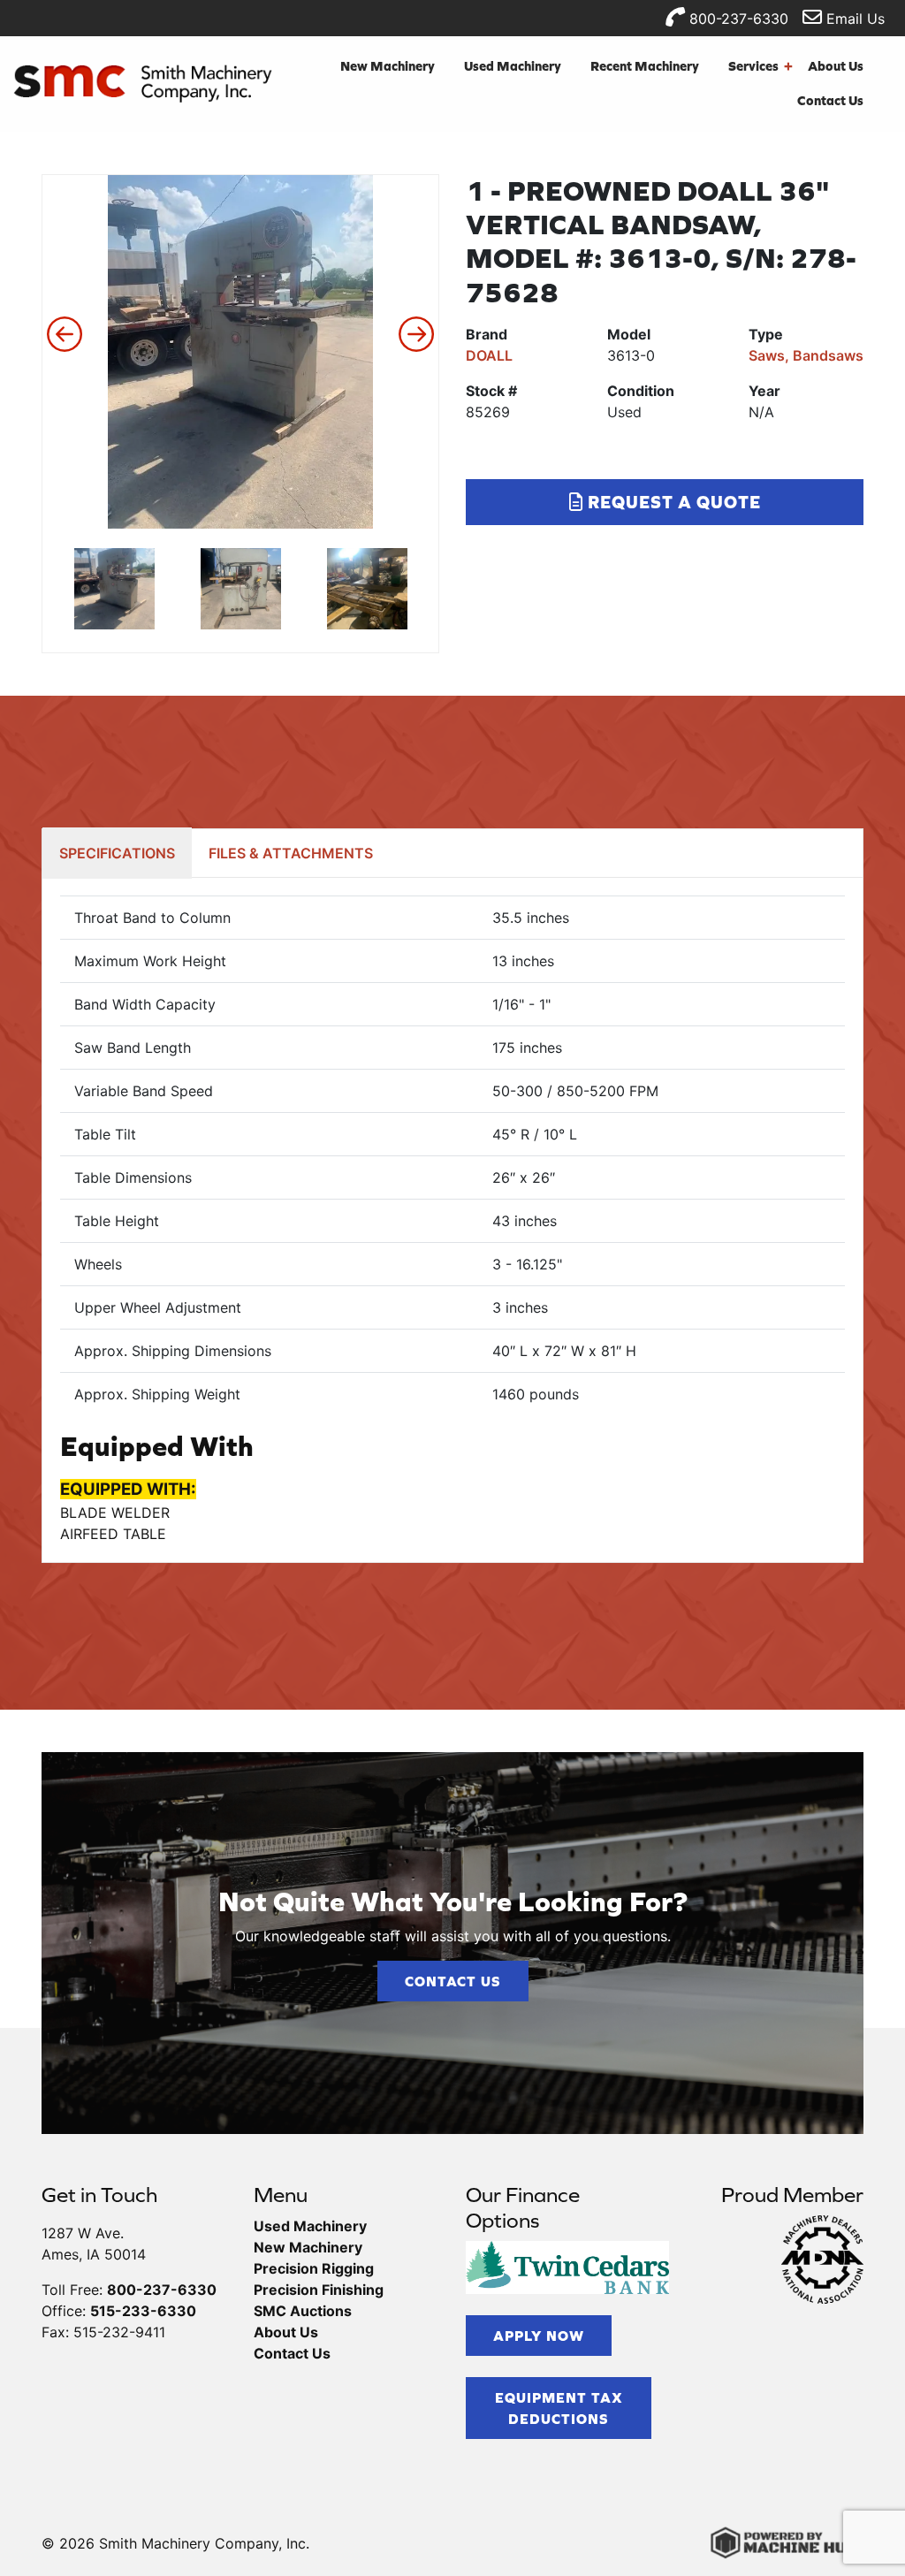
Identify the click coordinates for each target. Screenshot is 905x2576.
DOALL (489, 355)
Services (761, 66)
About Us (836, 66)
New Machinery (388, 66)
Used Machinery (513, 66)
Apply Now (539, 2336)
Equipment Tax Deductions (559, 2408)
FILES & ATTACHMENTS (291, 853)
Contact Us (830, 100)
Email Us (853, 19)
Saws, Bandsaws (806, 355)
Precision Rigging (314, 2268)
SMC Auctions (303, 2311)
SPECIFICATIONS (117, 853)
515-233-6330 (143, 2311)
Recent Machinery (645, 66)
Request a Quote (672, 502)
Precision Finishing (319, 2290)
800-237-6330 (737, 19)
